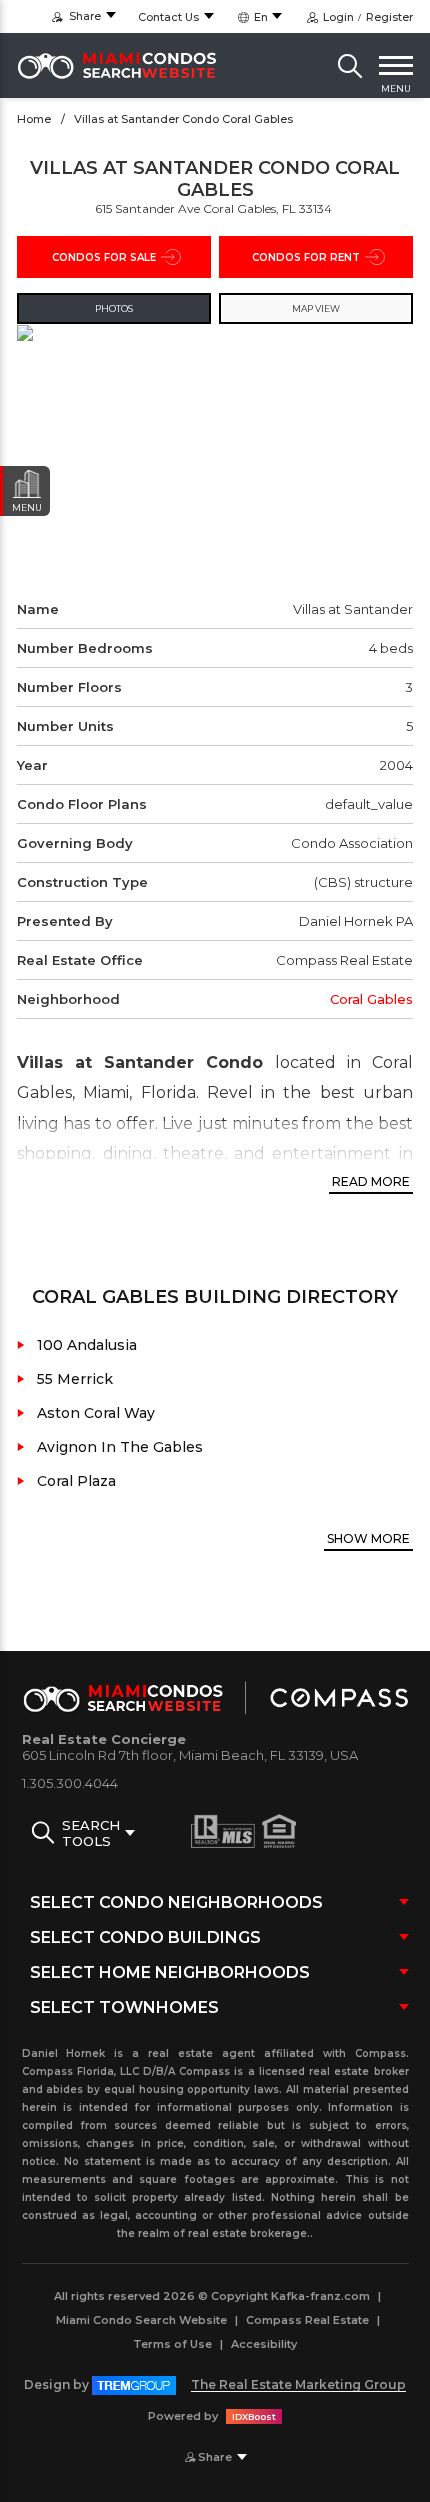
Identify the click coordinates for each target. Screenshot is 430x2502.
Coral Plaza (76, 1481)
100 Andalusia (87, 1345)
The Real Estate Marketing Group (298, 2384)
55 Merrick (75, 1379)
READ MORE (371, 1181)
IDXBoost (254, 2416)
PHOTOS (114, 308)
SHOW (368, 1538)
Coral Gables (371, 999)
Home (34, 119)
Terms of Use (172, 2344)
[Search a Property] (350, 66)
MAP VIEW (316, 308)
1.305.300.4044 (70, 1783)
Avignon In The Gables (120, 1447)
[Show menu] (396, 66)
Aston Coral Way (96, 1413)
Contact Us (168, 17)
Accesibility (264, 2344)
